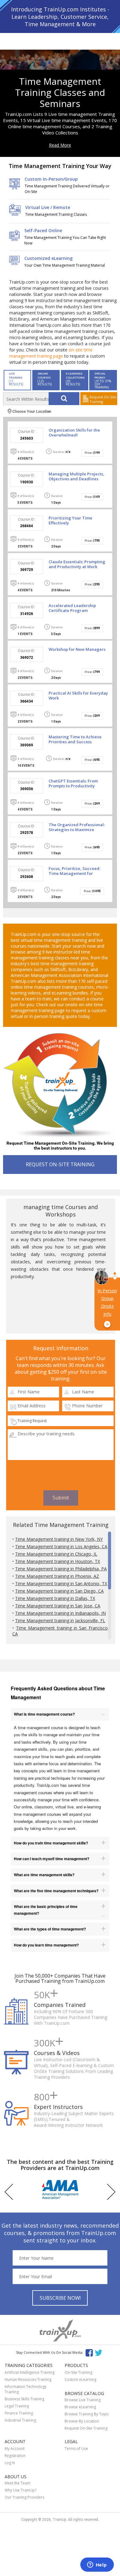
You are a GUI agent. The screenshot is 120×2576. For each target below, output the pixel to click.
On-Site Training (78, 2372)
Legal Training (17, 2406)
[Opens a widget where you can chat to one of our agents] (97, 2565)
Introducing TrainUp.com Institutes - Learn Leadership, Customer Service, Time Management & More (60, 17)
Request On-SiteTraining (103, 399)
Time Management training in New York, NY (59, 1539)
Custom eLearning (80, 2379)
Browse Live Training (83, 2400)
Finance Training (19, 2413)
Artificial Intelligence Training (30, 2372)
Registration (15, 2456)
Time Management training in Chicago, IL (56, 1554)
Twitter (100, 2352)
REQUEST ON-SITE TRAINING (60, 1164)
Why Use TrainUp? (20, 2490)
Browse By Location (82, 2421)
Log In (10, 2463)
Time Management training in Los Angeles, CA (61, 1546)
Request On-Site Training (86, 2428)
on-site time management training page (51, 353)
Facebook (89, 2352)
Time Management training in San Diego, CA (59, 1591)
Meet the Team (18, 2483)
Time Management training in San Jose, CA (58, 1606)
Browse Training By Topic (87, 2414)
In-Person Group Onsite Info (107, 1307)
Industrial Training (20, 2420)
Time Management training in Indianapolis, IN (60, 1613)
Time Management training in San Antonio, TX (61, 1583)
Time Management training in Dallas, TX (55, 1598)
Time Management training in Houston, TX (58, 1561)
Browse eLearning (80, 2407)
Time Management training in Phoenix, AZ (57, 1576)
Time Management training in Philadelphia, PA (61, 1569)
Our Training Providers (24, 2497)
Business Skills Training (24, 2399)
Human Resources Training (28, 2379)
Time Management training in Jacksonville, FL (60, 1620)
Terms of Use (76, 2449)
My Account (15, 2449)
